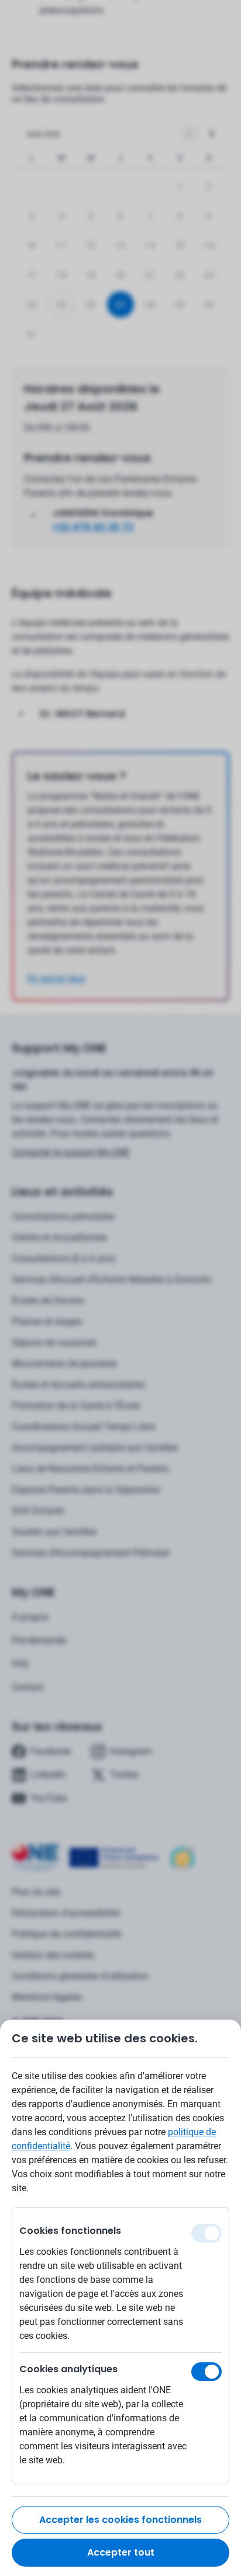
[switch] (206, 2372)
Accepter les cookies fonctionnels (120, 2520)
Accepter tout (121, 2552)
